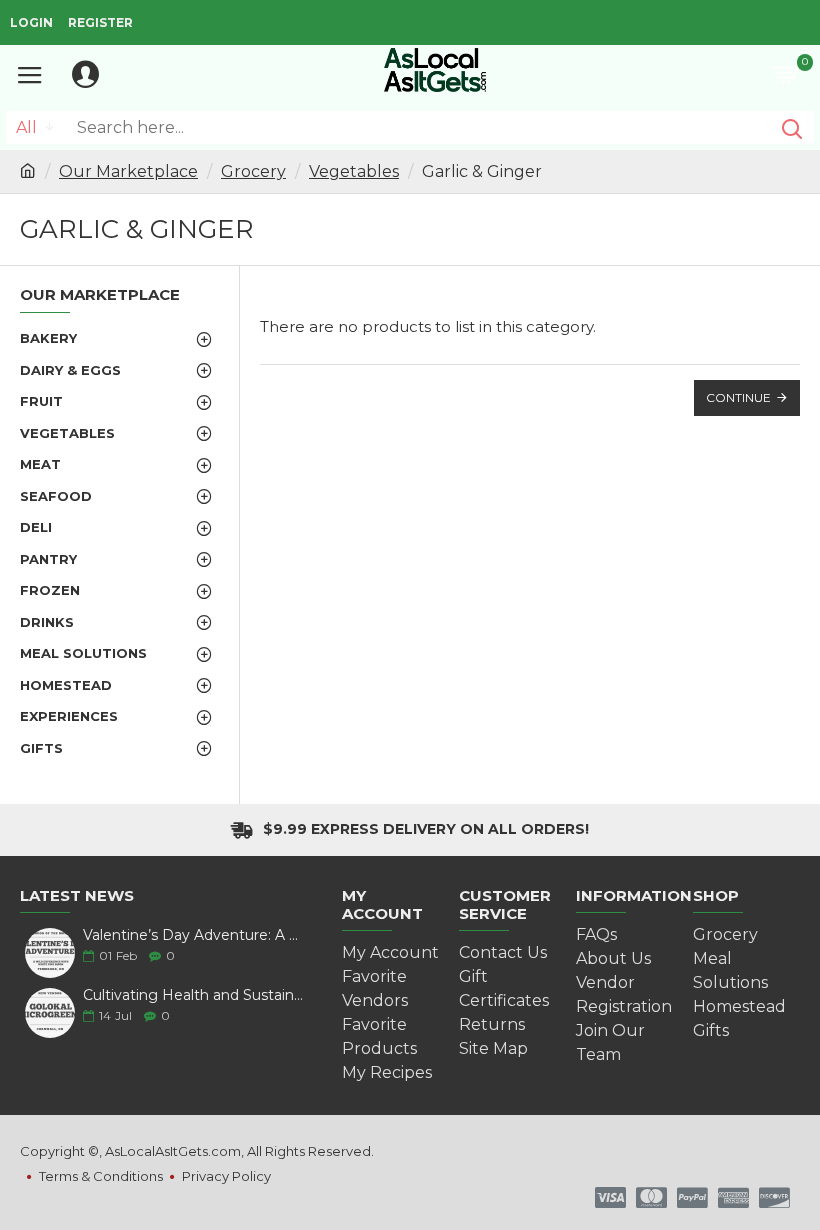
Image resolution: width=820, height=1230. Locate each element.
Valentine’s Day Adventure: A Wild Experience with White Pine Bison (196, 935)
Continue (738, 397)
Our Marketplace (128, 171)
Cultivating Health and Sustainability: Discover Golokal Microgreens (196, 995)
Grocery (253, 171)
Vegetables (354, 171)
